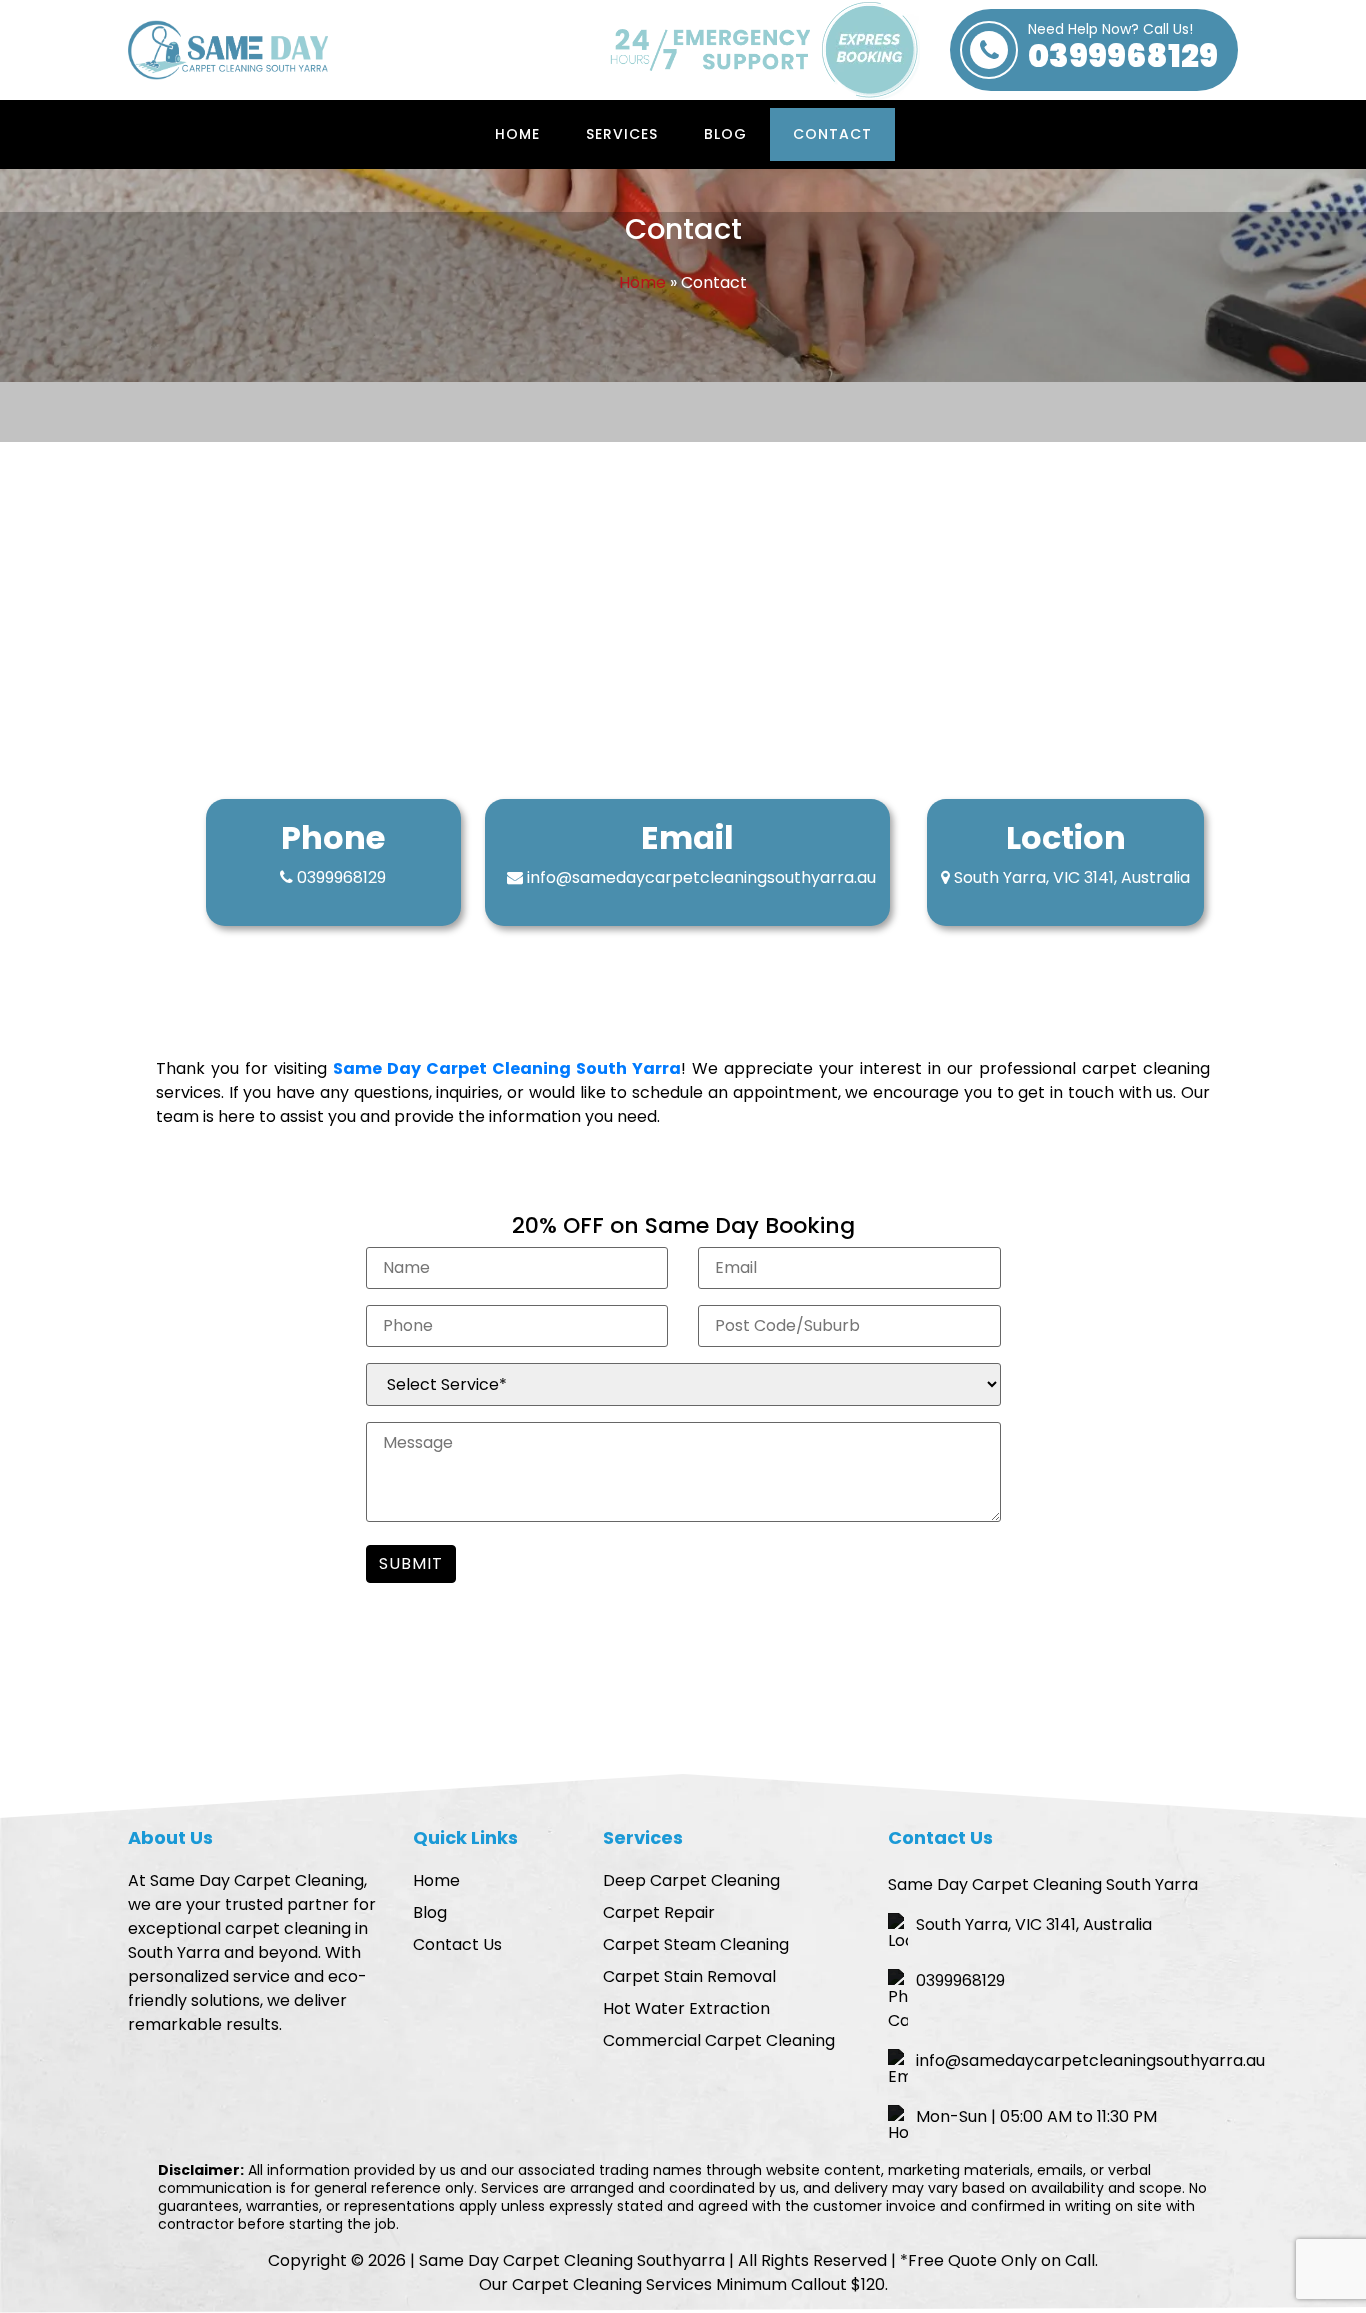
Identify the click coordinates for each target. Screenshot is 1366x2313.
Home (517, 134)
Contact (832, 134)
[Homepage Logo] (228, 49)
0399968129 (1123, 50)
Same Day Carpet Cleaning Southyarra (572, 2260)
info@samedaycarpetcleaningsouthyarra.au (701, 877)
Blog (725, 134)
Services (622, 134)
